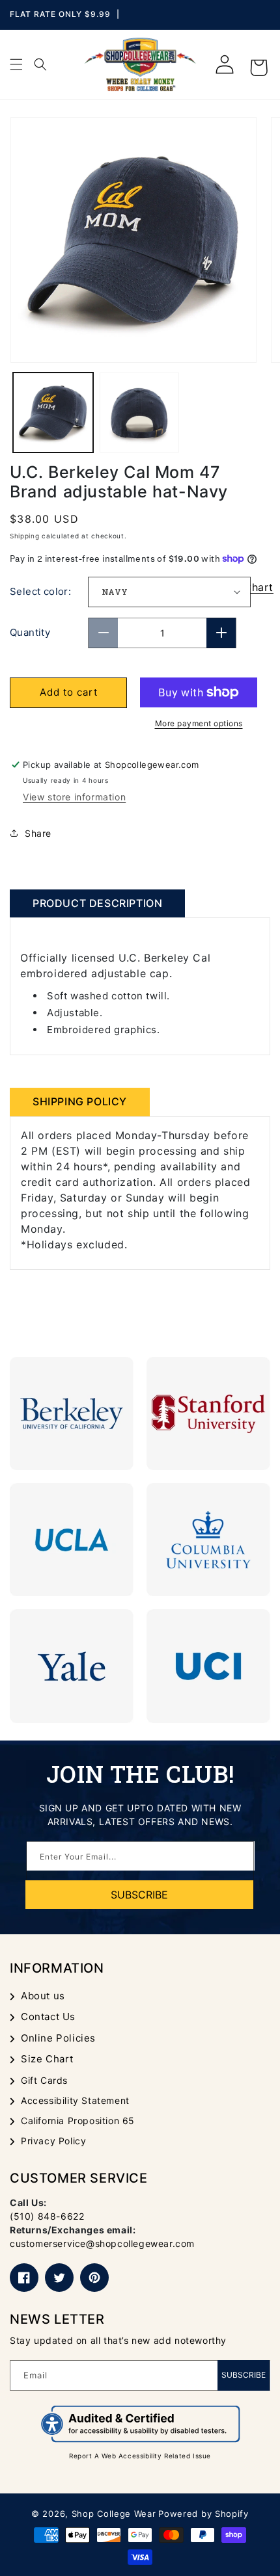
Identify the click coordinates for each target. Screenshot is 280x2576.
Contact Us (48, 2017)
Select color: (40, 591)
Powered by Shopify (203, 2514)
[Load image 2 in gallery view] (140, 413)
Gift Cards (44, 2080)
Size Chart (47, 2059)
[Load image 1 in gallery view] (53, 413)
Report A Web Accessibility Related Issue (140, 2456)
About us (43, 1996)
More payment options (199, 723)
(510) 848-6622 (47, 2216)
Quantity (30, 632)
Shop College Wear (114, 2514)
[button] (16, 64)
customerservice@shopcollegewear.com (102, 2243)
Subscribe (244, 2375)
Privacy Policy (53, 2141)
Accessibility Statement (75, 2100)
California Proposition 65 (78, 2121)
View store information (74, 797)
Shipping (25, 536)
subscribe (139, 1895)
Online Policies (58, 2038)
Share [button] (38, 833)
